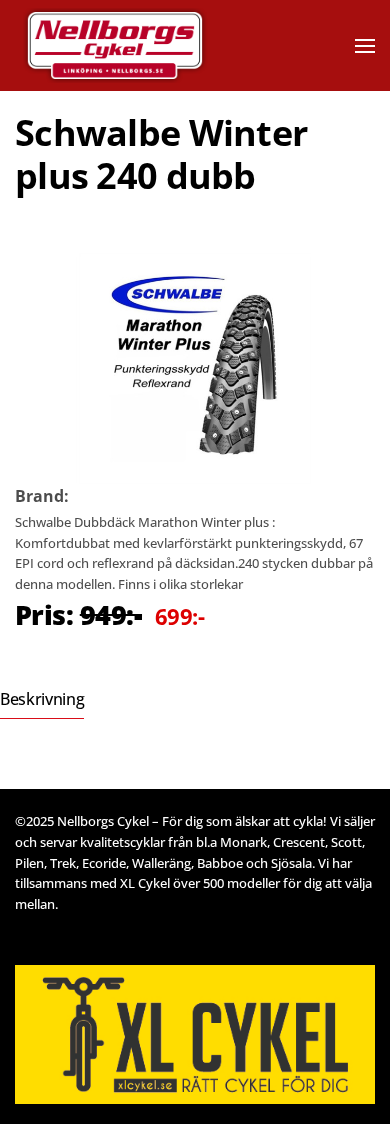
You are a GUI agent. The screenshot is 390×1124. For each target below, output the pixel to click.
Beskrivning (42, 699)
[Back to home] (143, 45)
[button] (365, 46)
